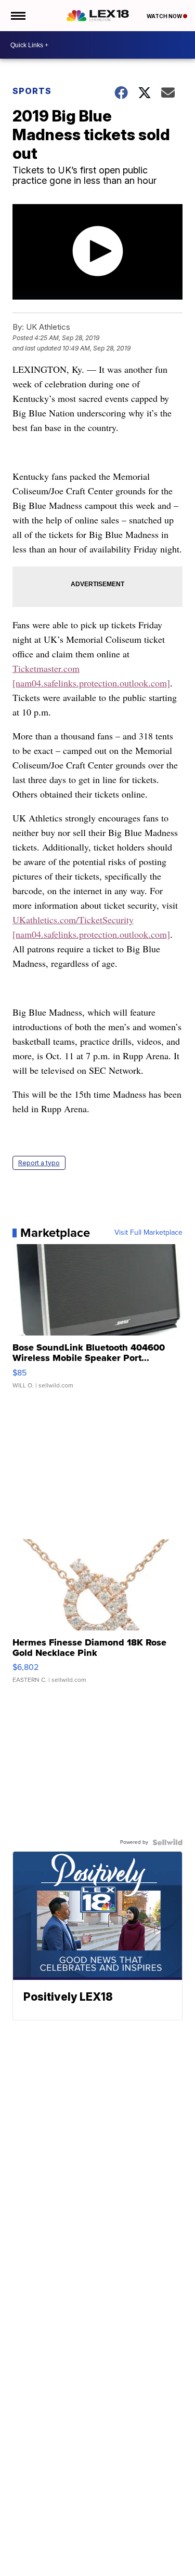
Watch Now (165, 16)
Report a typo (39, 1163)
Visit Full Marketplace (148, 1233)
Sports (32, 91)
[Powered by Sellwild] (167, 1842)
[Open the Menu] (17, 16)
